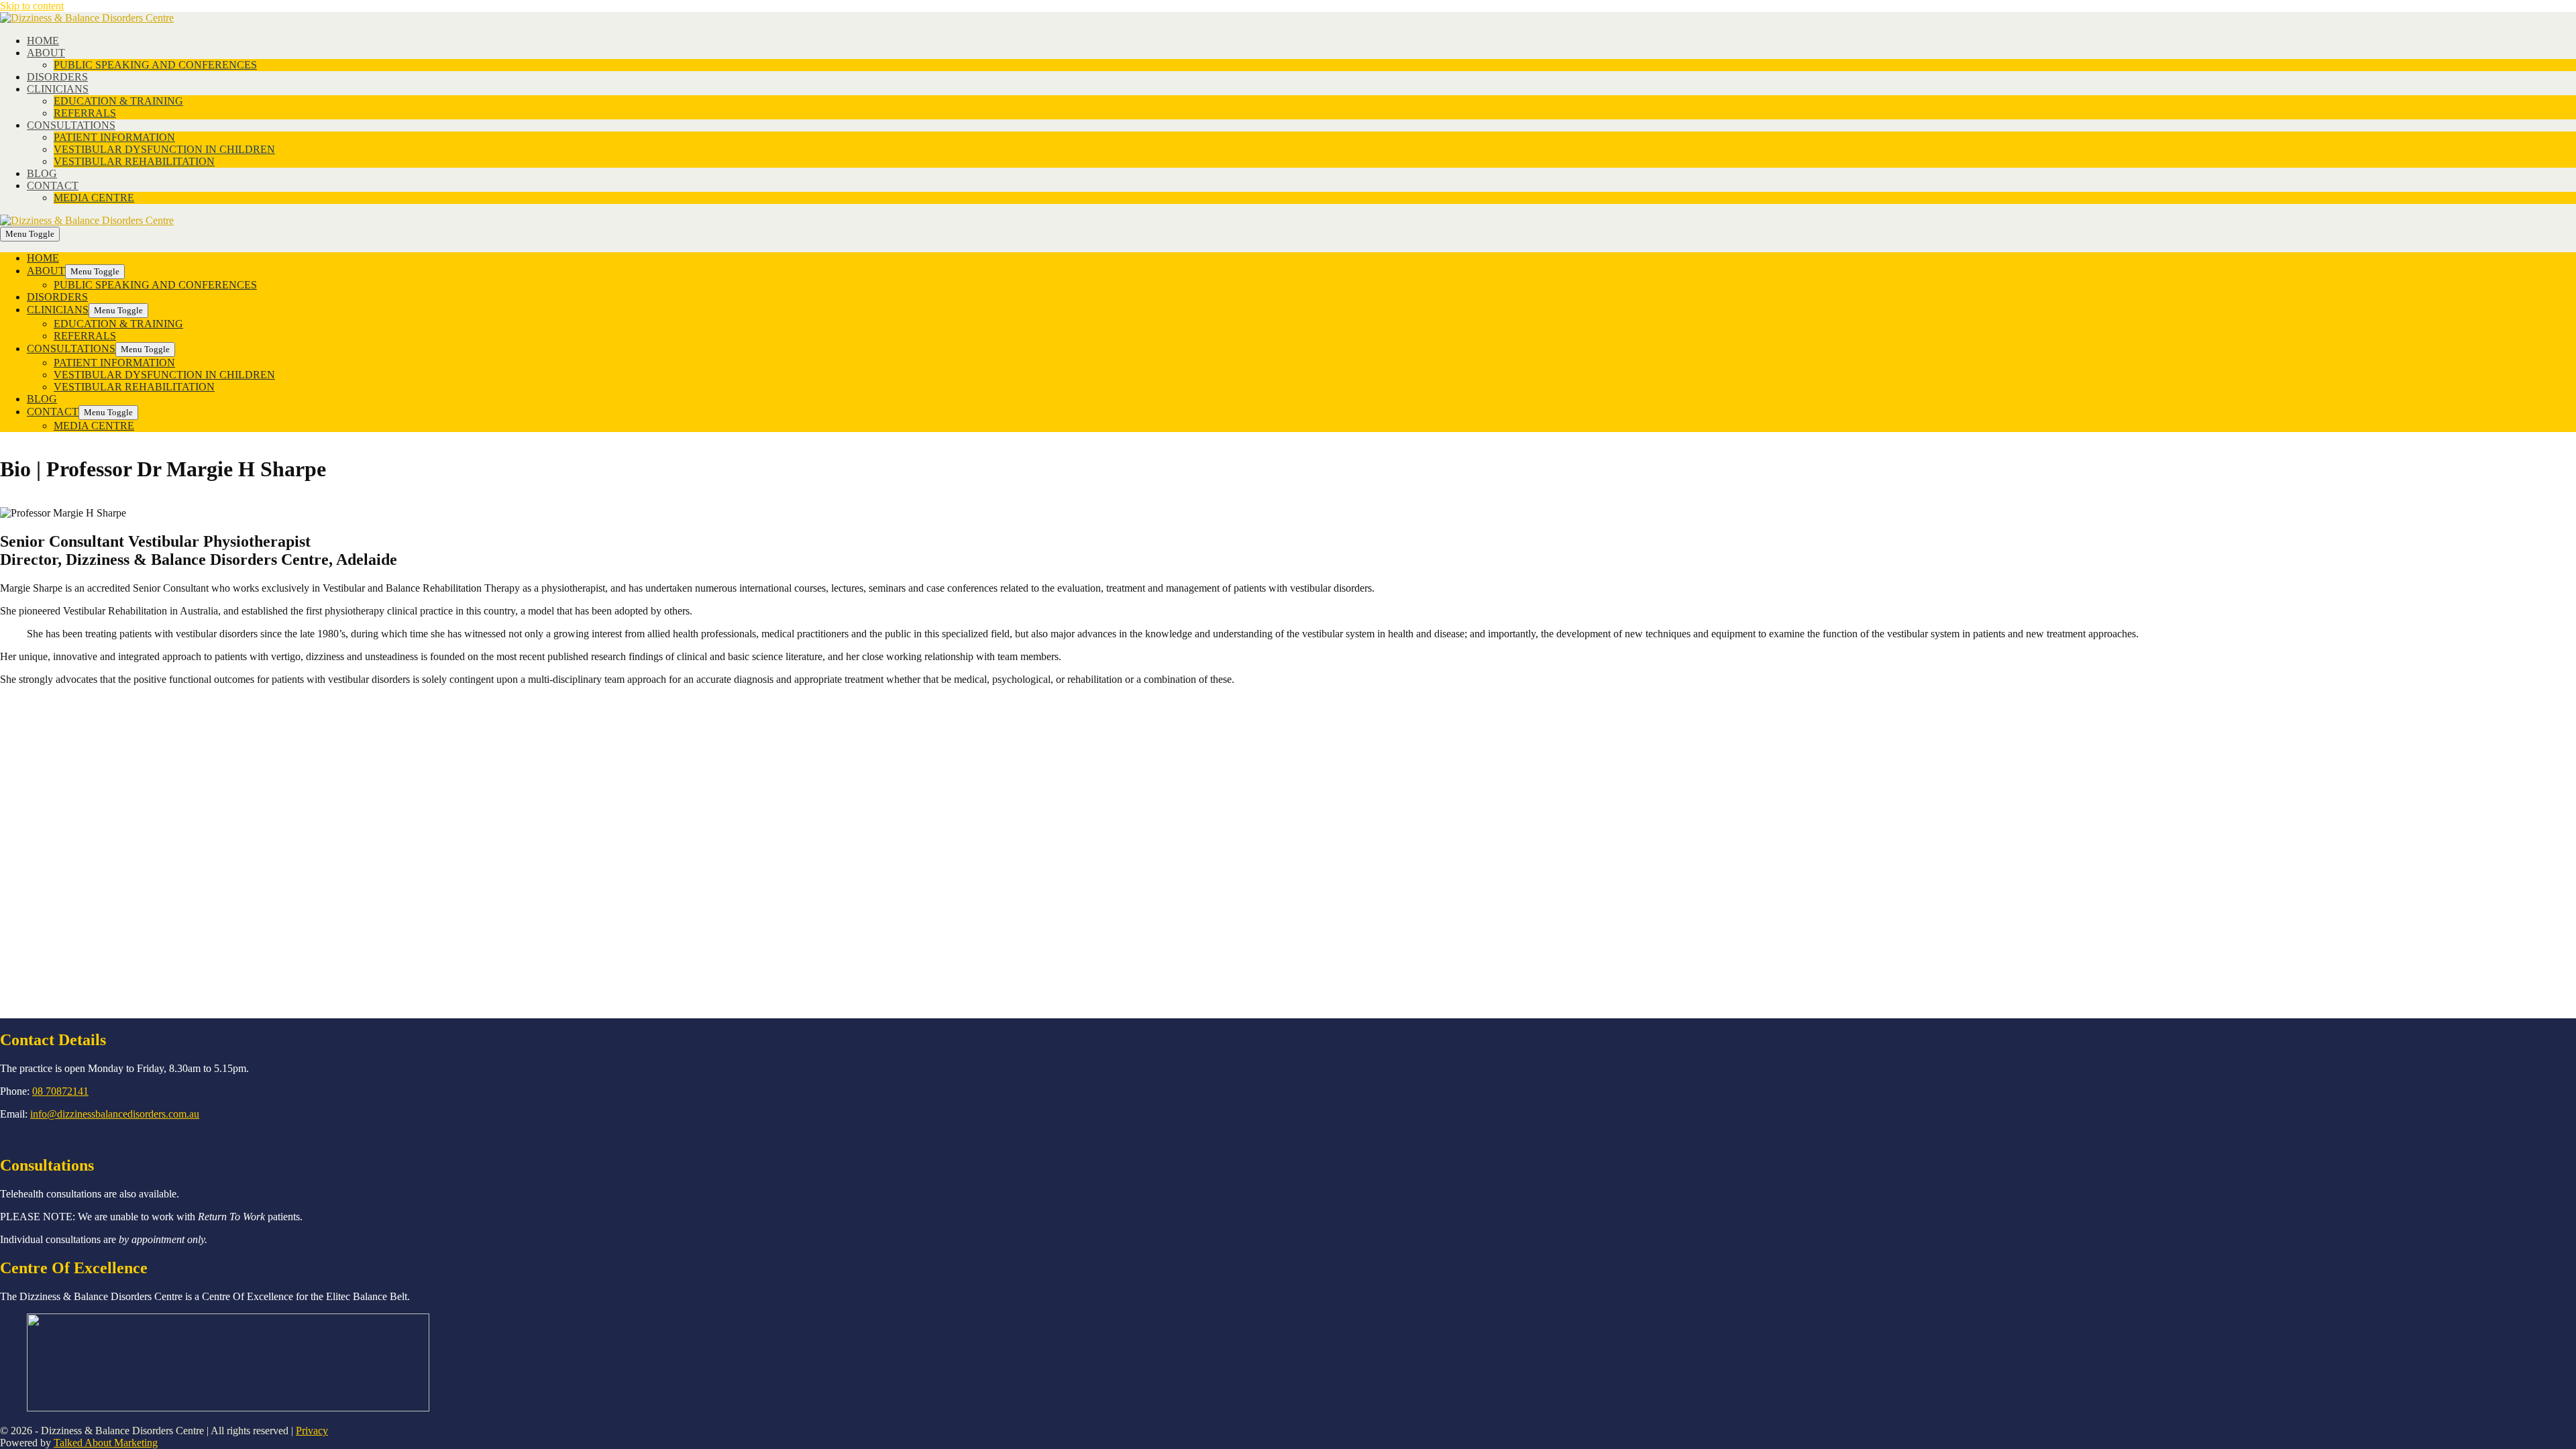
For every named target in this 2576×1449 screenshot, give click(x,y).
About (46, 53)
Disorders (57, 77)
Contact (53, 185)
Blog (42, 173)
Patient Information (114, 137)
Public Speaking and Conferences (155, 65)
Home (43, 41)
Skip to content (32, 6)
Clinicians (58, 89)
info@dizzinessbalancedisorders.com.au (115, 1114)
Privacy (312, 1431)
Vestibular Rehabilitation (134, 161)
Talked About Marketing (106, 1443)
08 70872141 (60, 1091)
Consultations (71, 125)
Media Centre (94, 198)
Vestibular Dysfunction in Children (164, 149)
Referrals (85, 113)
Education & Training (118, 101)
